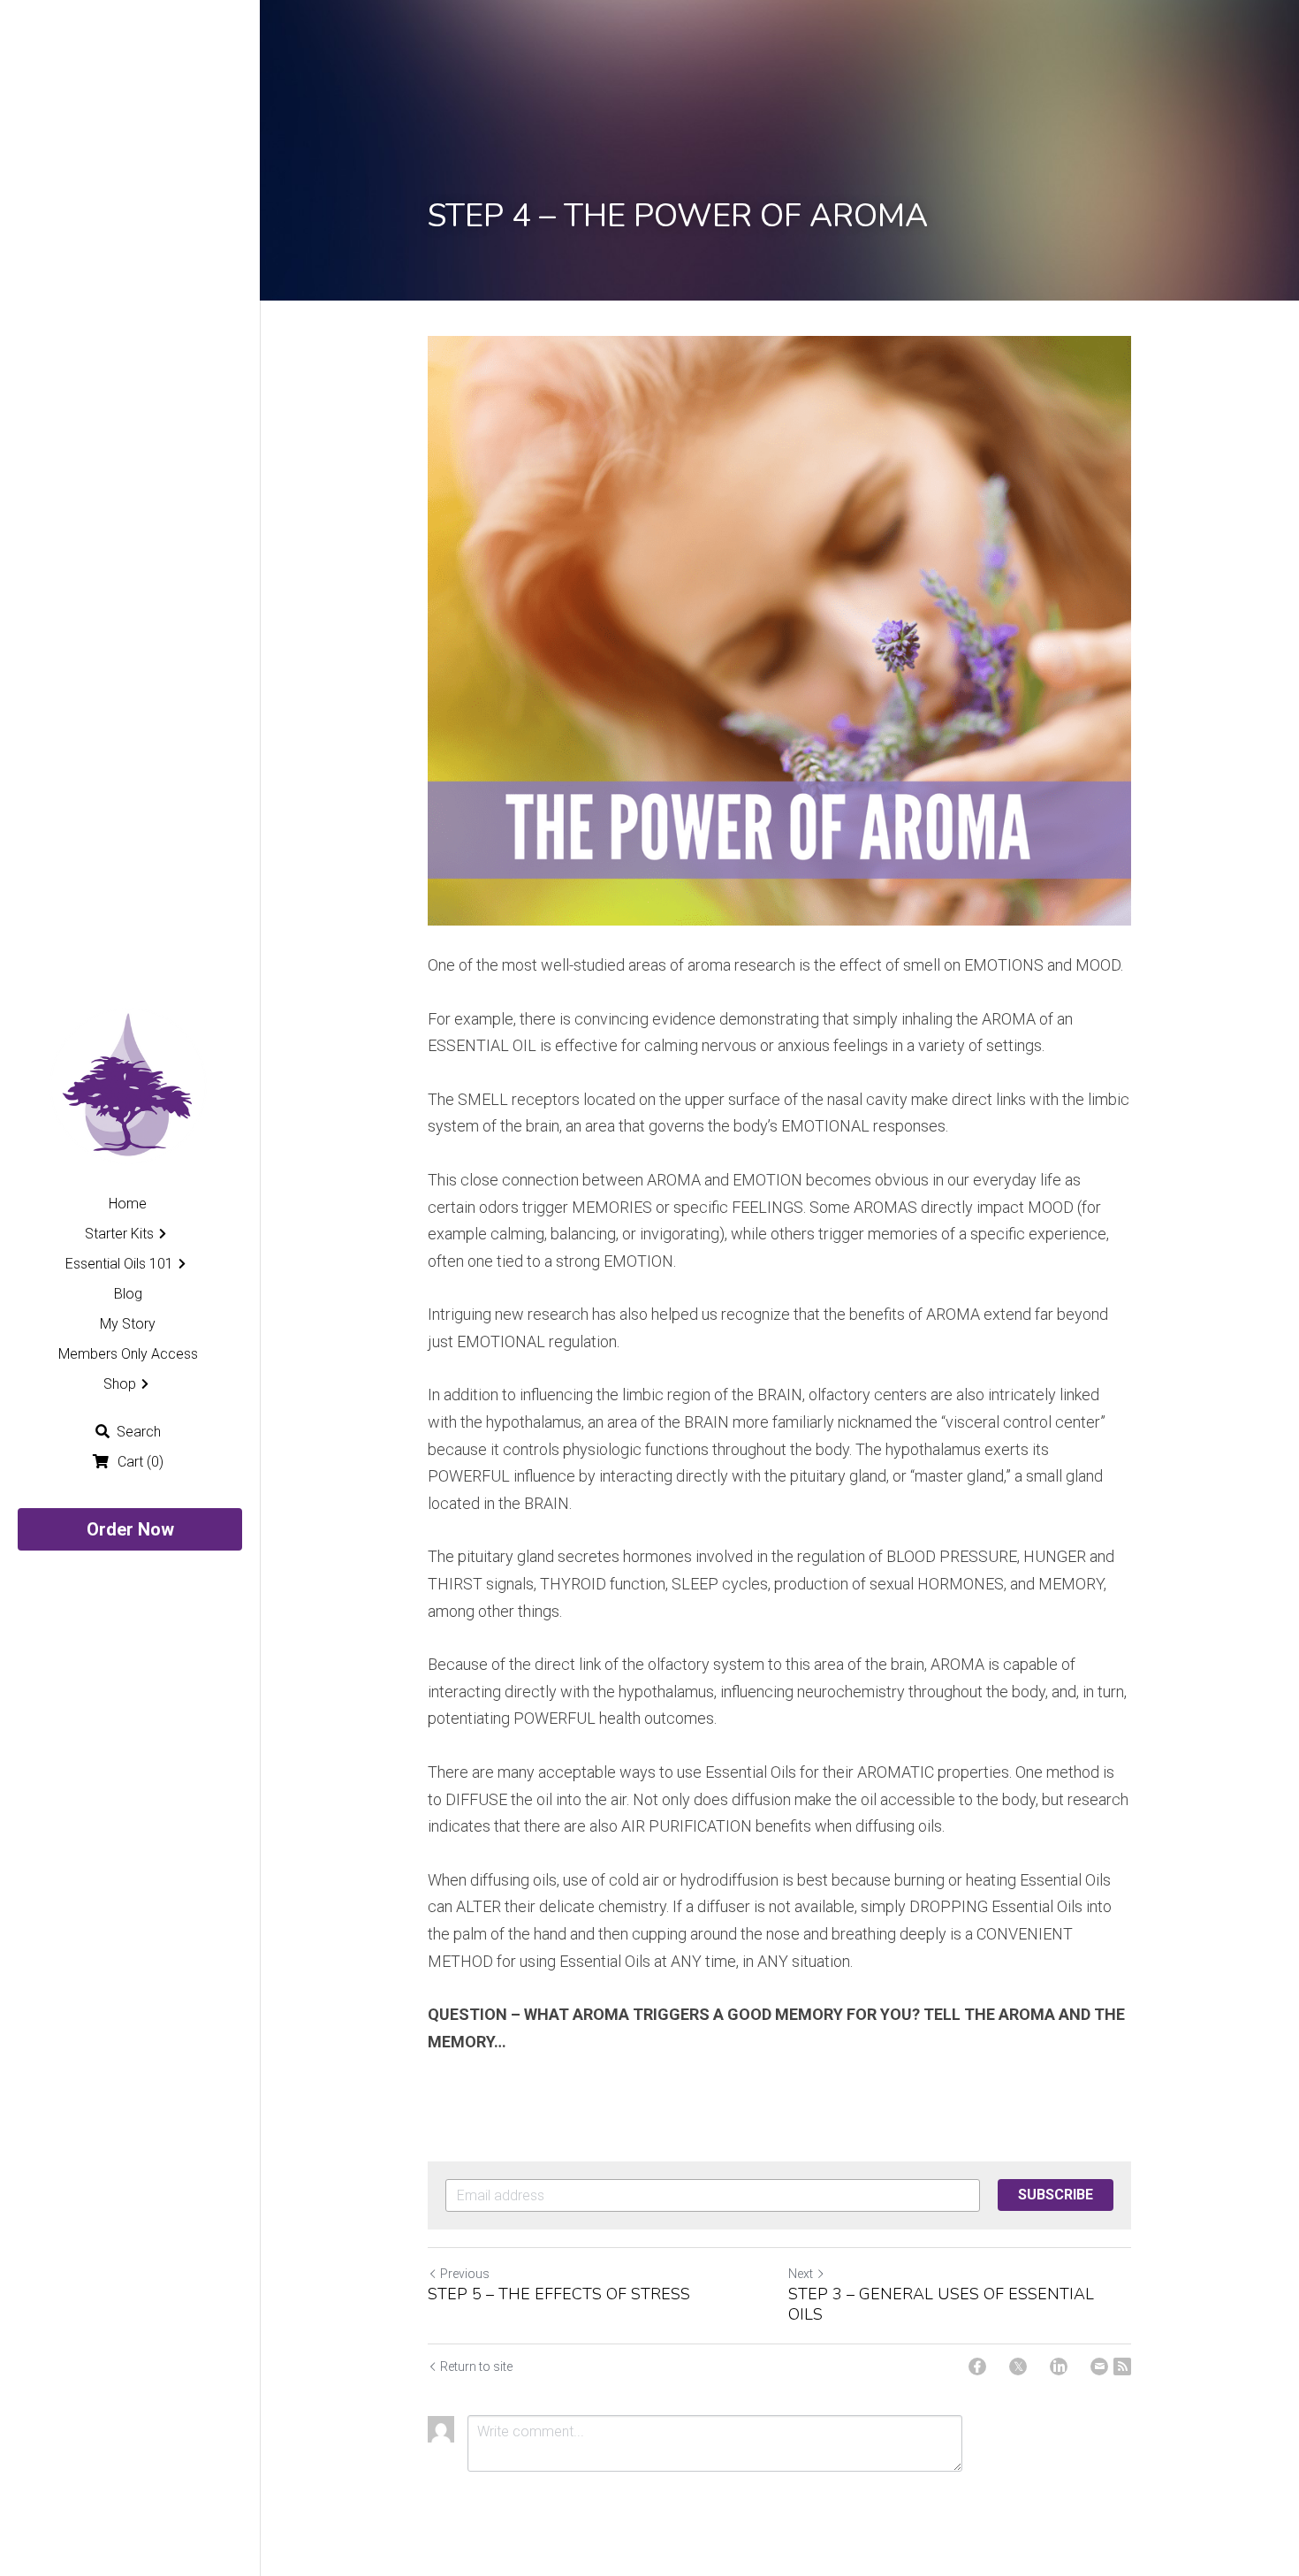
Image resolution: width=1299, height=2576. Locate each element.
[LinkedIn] (1059, 2366)
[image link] (129, 1086)
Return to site (476, 2366)
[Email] (1099, 2366)
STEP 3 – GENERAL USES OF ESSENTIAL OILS (941, 2304)
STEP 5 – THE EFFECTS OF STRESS (559, 2294)
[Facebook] (977, 2366)
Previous (465, 2274)
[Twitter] (1018, 2366)
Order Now (130, 1529)
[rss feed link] (1122, 2366)
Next (801, 2274)
